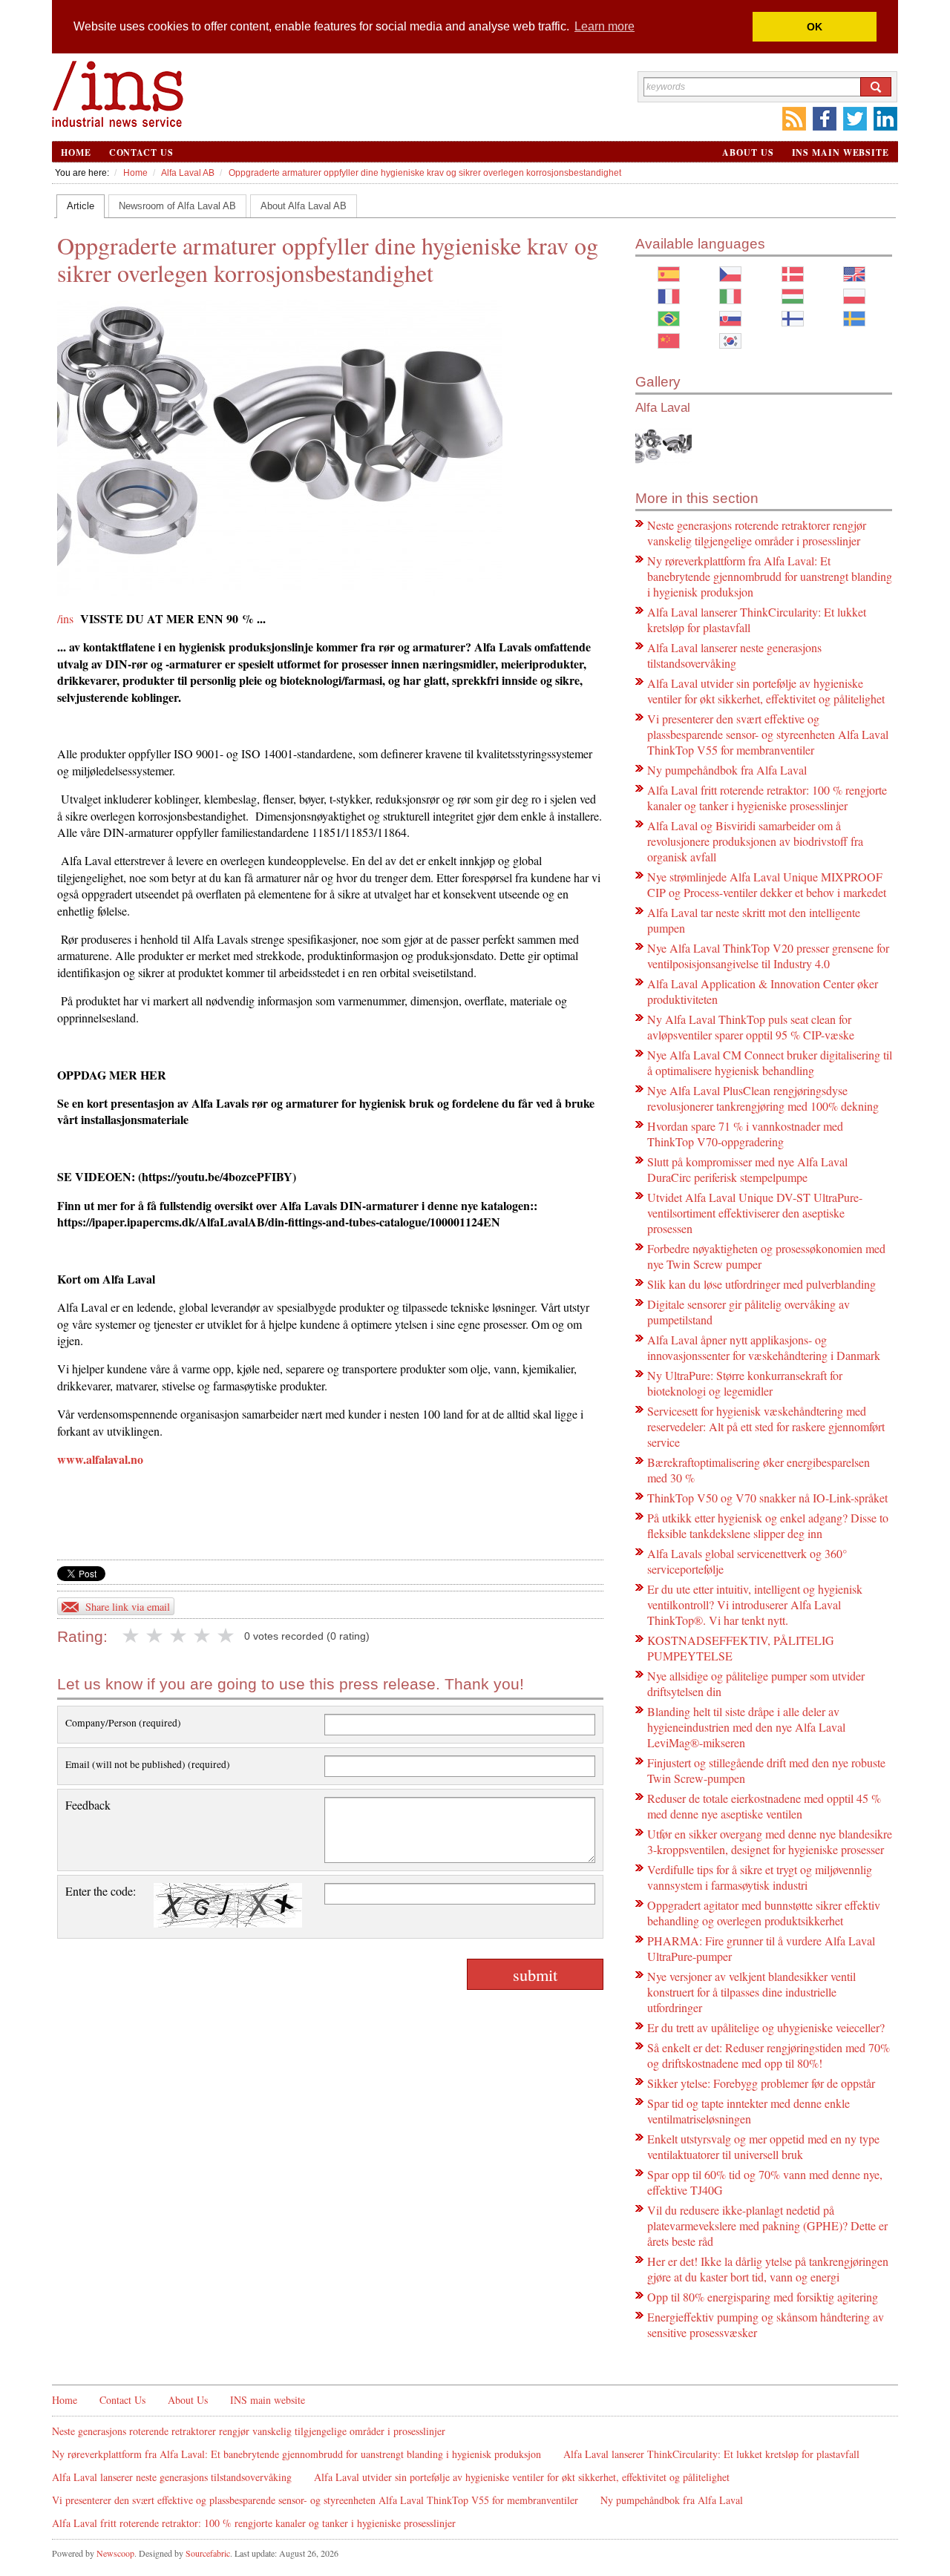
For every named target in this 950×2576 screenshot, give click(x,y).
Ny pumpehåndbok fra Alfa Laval (727, 770)
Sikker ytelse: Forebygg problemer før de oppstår (761, 2083)
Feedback (88, 1805)
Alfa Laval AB (188, 173)
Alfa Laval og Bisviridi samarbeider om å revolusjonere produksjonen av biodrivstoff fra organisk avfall (755, 841)
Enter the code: (101, 1891)
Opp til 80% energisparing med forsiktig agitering (763, 2297)
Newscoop (115, 2553)
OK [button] (815, 27)
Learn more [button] (605, 26)
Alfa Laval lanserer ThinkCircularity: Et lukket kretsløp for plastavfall (711, 2454)
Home (76, 152)
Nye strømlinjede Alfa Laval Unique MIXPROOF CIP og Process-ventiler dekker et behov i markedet (767, 884)
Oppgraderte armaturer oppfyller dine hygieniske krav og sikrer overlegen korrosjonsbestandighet (425, 173)
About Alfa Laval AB (304, 206)
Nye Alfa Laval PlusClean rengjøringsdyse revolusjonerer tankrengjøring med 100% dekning (763, 1098)
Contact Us (141, 152)
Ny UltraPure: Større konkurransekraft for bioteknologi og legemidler (745, 1383)
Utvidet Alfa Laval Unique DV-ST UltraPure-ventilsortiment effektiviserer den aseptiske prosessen (755, 1213)
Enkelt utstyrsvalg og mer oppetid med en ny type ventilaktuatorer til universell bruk (763, 2146)
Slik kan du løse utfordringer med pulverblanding (761, 1284)
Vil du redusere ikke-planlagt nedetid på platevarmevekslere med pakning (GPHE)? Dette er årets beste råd (767, 2225)
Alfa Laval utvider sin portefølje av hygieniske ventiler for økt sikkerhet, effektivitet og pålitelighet (766, 691)
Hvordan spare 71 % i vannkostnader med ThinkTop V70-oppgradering (745, 1134)
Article (81, 206)
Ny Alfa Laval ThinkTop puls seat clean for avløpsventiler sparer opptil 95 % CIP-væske (751, 1027)
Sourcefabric (208, 2553)
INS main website (841, 152)
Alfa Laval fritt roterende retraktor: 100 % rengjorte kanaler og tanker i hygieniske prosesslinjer (767, 798)
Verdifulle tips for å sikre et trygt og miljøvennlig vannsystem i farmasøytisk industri (760, 1877)
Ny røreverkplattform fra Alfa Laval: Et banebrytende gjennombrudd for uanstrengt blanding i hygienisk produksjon (770, 576)
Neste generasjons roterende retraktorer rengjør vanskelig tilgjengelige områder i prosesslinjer (757, 533)
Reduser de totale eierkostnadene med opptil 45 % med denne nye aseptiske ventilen (764, 1806)
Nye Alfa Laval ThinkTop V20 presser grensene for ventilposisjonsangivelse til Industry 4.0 (768, 956)
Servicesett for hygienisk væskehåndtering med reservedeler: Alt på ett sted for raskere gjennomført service (766, 1426)
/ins (65, 618)
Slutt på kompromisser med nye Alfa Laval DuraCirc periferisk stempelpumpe (747, 1169)
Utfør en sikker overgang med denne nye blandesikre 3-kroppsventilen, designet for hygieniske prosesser (770, 1841)
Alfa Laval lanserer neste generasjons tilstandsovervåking (734, 655)
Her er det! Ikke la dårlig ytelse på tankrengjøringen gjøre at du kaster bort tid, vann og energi (768, 2269)
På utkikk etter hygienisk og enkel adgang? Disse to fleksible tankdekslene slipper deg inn (768, 1525)
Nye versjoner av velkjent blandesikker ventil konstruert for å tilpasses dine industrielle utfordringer (751, 1992)
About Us (748, 152)
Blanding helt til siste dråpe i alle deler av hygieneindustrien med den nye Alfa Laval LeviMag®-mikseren (746, 1727)
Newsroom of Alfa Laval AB (177, 206)
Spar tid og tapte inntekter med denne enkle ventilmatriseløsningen (748, 2111)
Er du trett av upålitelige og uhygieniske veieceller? (766, 2027)
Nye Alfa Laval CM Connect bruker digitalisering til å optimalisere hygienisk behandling (770, 1062)
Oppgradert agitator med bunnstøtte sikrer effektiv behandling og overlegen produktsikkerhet (764, 1913)
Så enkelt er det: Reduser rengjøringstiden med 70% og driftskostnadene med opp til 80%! (769, 2055)
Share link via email (128, 1607)
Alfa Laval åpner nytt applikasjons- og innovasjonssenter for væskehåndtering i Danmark (764, 1347)
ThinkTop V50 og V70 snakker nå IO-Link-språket (767, 1498)
